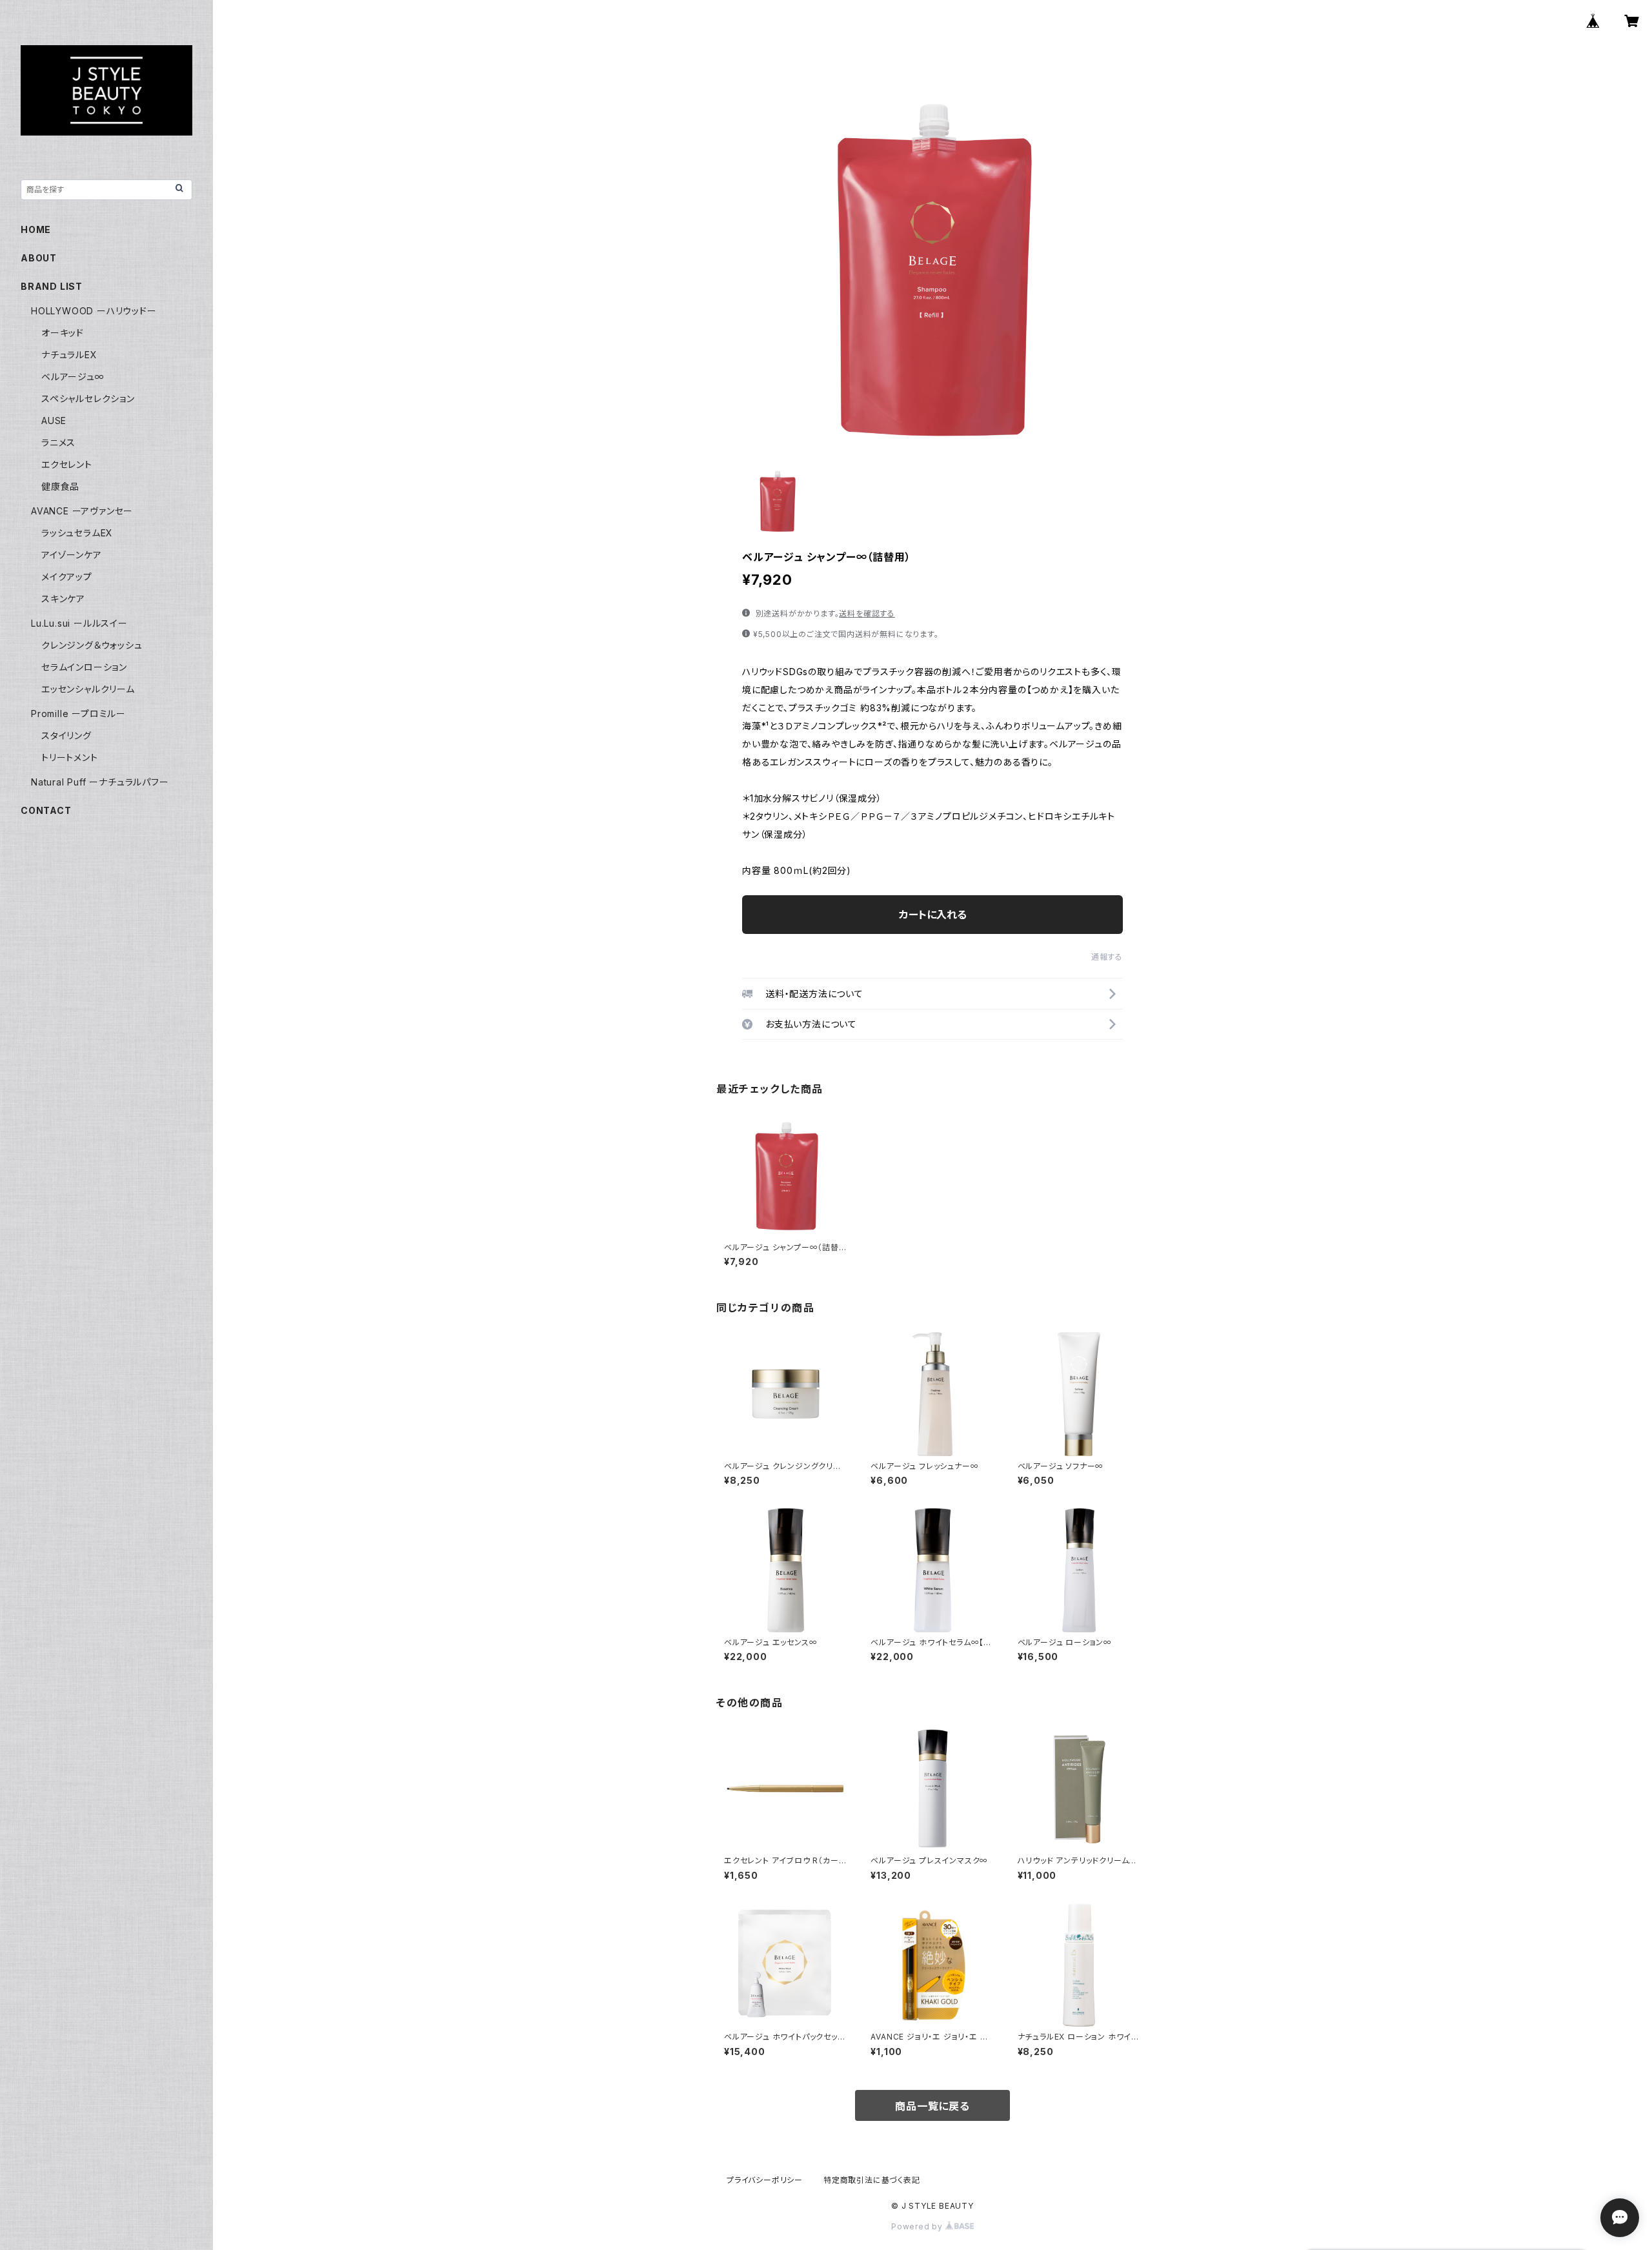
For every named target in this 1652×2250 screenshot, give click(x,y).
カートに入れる (933, 915)
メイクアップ (67, 577)
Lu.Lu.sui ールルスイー (79, 623)
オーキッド (63, 333)
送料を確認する (867, 613)
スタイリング (66, 735)
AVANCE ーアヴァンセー (82, 511)
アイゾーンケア (72, 555)
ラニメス (58, 442)
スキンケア (63, 599)
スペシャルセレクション (88, 399)
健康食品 (60, 486)
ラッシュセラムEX (77, 533)
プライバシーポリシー (765, 2180)
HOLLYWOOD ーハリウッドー (94, 311)
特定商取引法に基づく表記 (872, 2180)
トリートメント (70, 757)
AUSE (54, 421)
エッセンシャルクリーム (88, 689)
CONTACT (46, 810)
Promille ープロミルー (78, 714)
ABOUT (39, 258)
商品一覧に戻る (932, 2106)
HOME (36, 229)
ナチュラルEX (69, 355)
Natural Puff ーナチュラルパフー (100, 782)
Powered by (918, 2226)
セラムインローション (84, 667)
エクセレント (67, 464)
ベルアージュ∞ (73, 377)
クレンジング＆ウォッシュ (92, 645)
